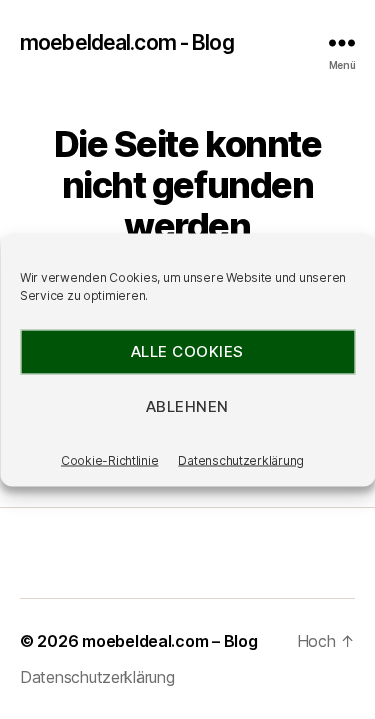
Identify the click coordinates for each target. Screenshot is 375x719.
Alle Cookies (187, 351)
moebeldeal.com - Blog (127, 42)
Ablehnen (187, 406)
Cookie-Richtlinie (109, 459)
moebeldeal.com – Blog (169, 641)
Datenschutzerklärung (241, 459)
